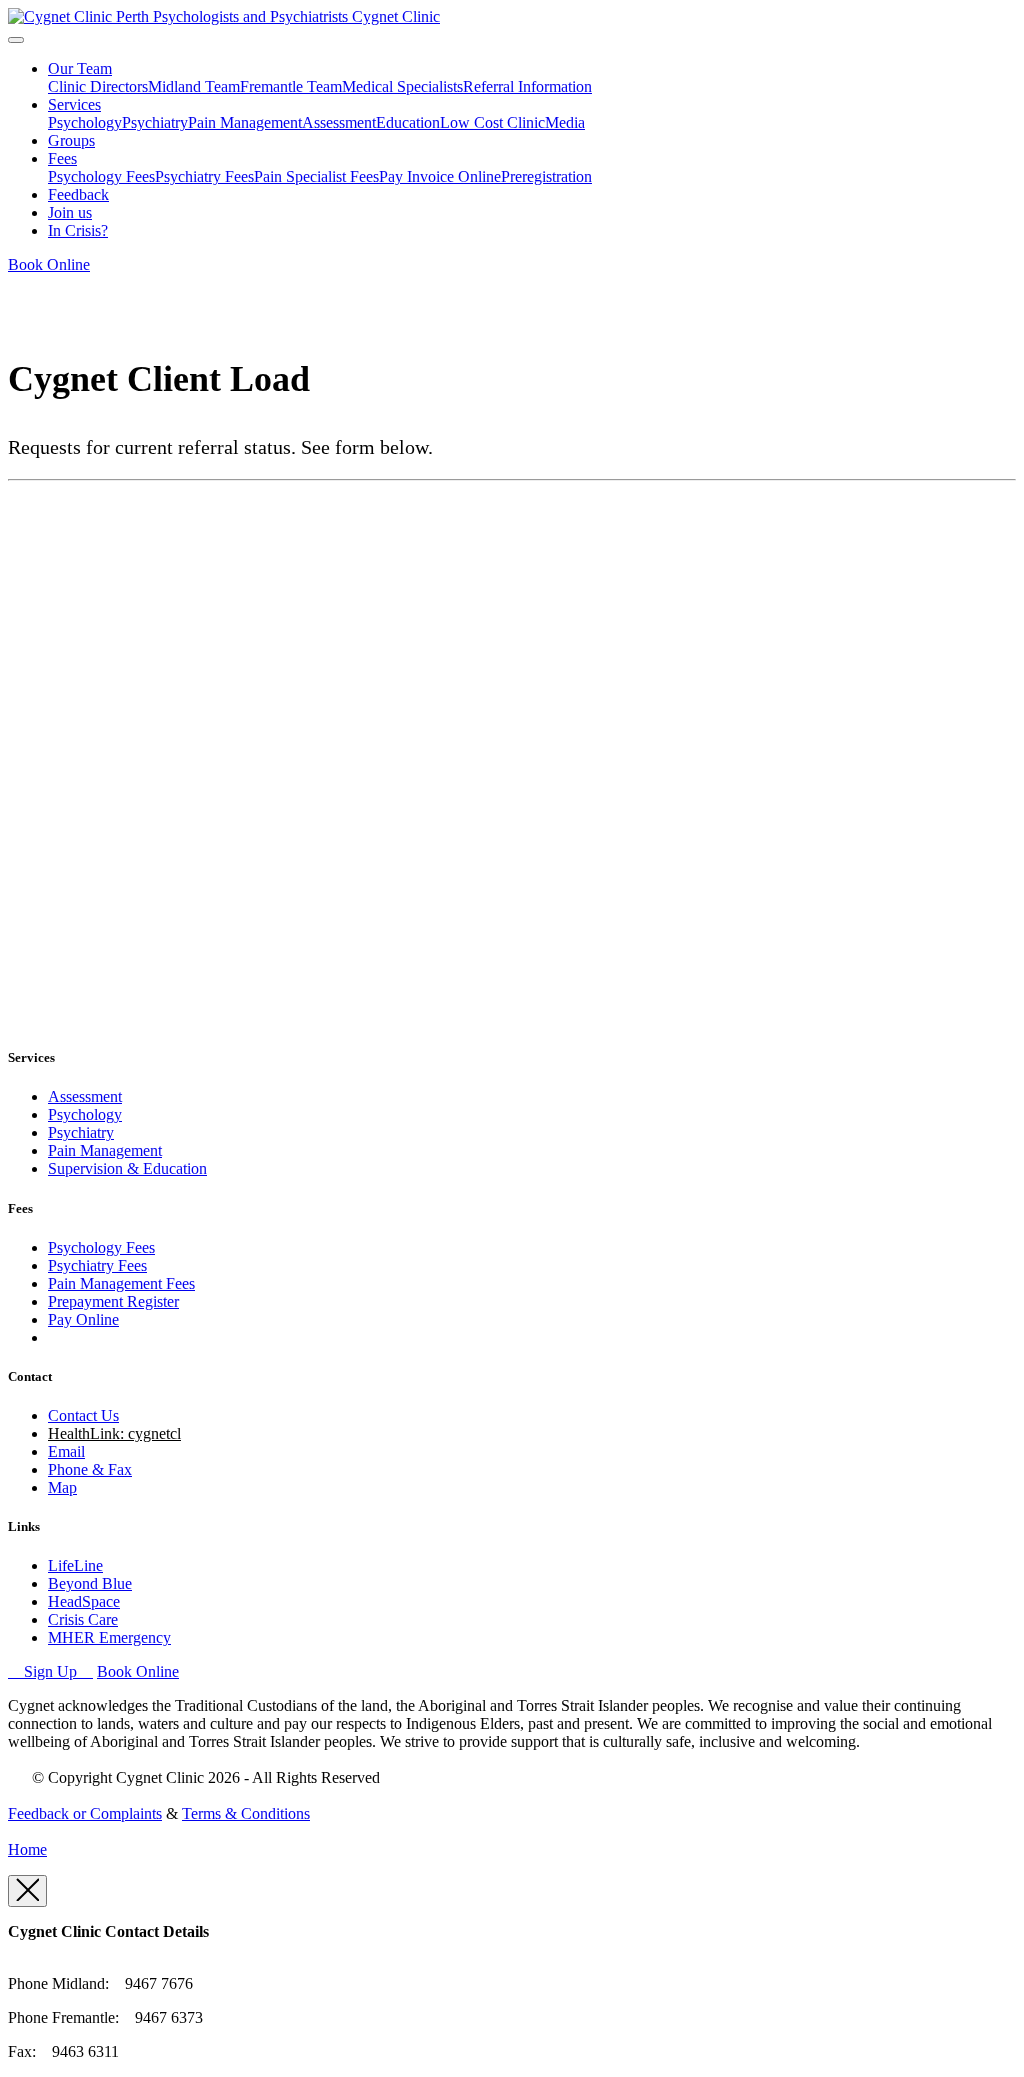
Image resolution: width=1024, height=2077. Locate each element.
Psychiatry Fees (204, 176)
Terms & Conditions (246, 1813)
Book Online (49, 264)
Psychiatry (155, 122)
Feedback (78, 194)
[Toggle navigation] (16, 40)
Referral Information (527, 86)
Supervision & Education (127, 1168)
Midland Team (194, 86)
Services (74, 104)
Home (27, 1849)
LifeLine (75, 1565)
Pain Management (245, 122)
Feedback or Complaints (85, 1813)
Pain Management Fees (121, 1283)
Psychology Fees (101, 176)
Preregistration (546, 176)
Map (62, 1487)
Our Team (80, 68)
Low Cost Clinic (492, 122)
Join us (70, 212)
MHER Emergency (109, 1637)
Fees (62, 158)
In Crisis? (78, 230)
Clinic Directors (98, 86)
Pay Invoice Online (440, 176)
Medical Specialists (402, 86)
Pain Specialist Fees (316, 176)
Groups (71, 140)
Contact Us (83, 1415)
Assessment (339, 122)
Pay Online (83, 1319)
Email (66, 1451)
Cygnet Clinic (396, 16)
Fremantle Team (291, 86)
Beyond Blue (90, 1583)
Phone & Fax (90, 1469)
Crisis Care (83, 1619)
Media (565, 122)
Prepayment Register (113, 1301)
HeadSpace (84, 1601)
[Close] (27, 1891)
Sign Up (50, 1671)
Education (408, 122)
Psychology (85, 122)
